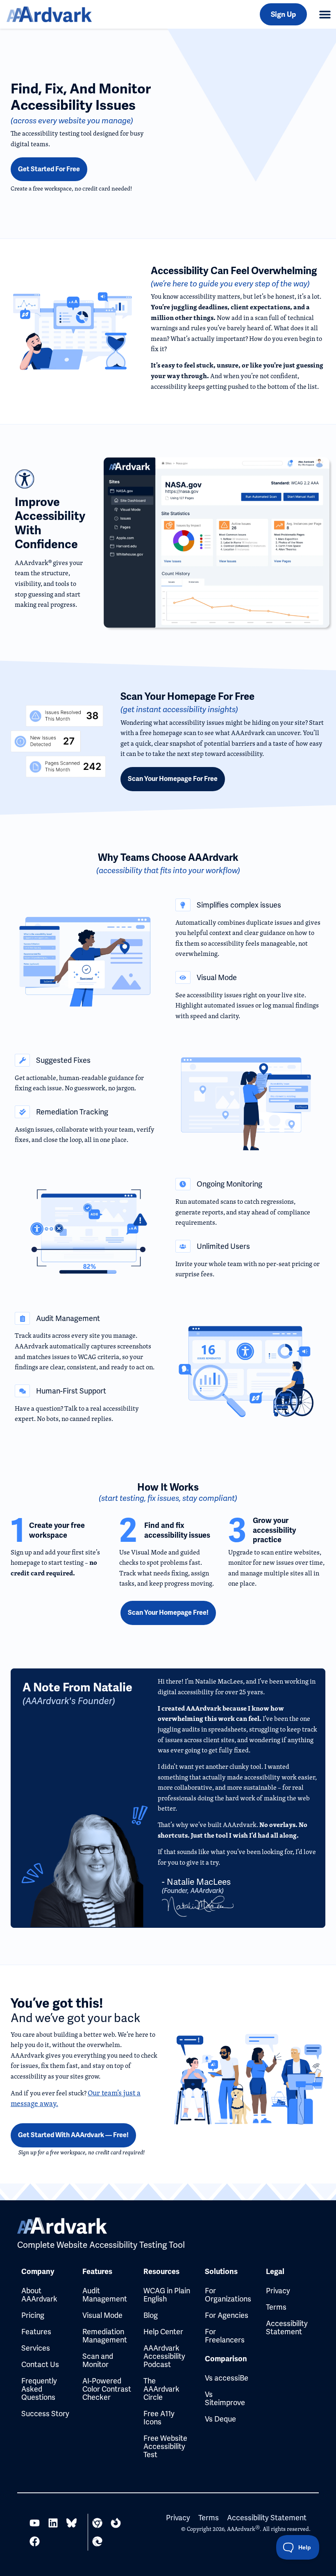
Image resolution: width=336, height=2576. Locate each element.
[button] (325, 14)
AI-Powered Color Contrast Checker (107, 2389)
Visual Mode (102, 2315)
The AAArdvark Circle (161, 2389)
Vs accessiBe (227, 2378)
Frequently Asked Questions (39, 2389)
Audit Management (105, 2295)
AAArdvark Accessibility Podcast (164, 2356)
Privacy (278, 2291)
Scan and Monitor (98, 2360)
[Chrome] (97, 2523)
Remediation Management (105, 2336)
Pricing (33, 2315)
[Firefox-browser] (116, 2523)
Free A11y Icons (159, 2418)
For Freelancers (225, 2336)
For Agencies (227, 2315)
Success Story (45, 2414)
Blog (151, 2315)
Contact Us (40, 2364)
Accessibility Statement (287, 2327)
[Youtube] (35, 2523)
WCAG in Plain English (167, 2295)
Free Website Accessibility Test (165, 2446)
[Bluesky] (72, 2523)
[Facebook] (35, 2541)
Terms (276, 2307)
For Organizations (228, 2295)
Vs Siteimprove (225, 2398)
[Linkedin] (53, 2523)
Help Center (163, 2332)
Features (36, 2332)
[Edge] (97, 2541)
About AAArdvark (39, 2295)
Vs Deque (220, 2419)
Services (36, 2348)
